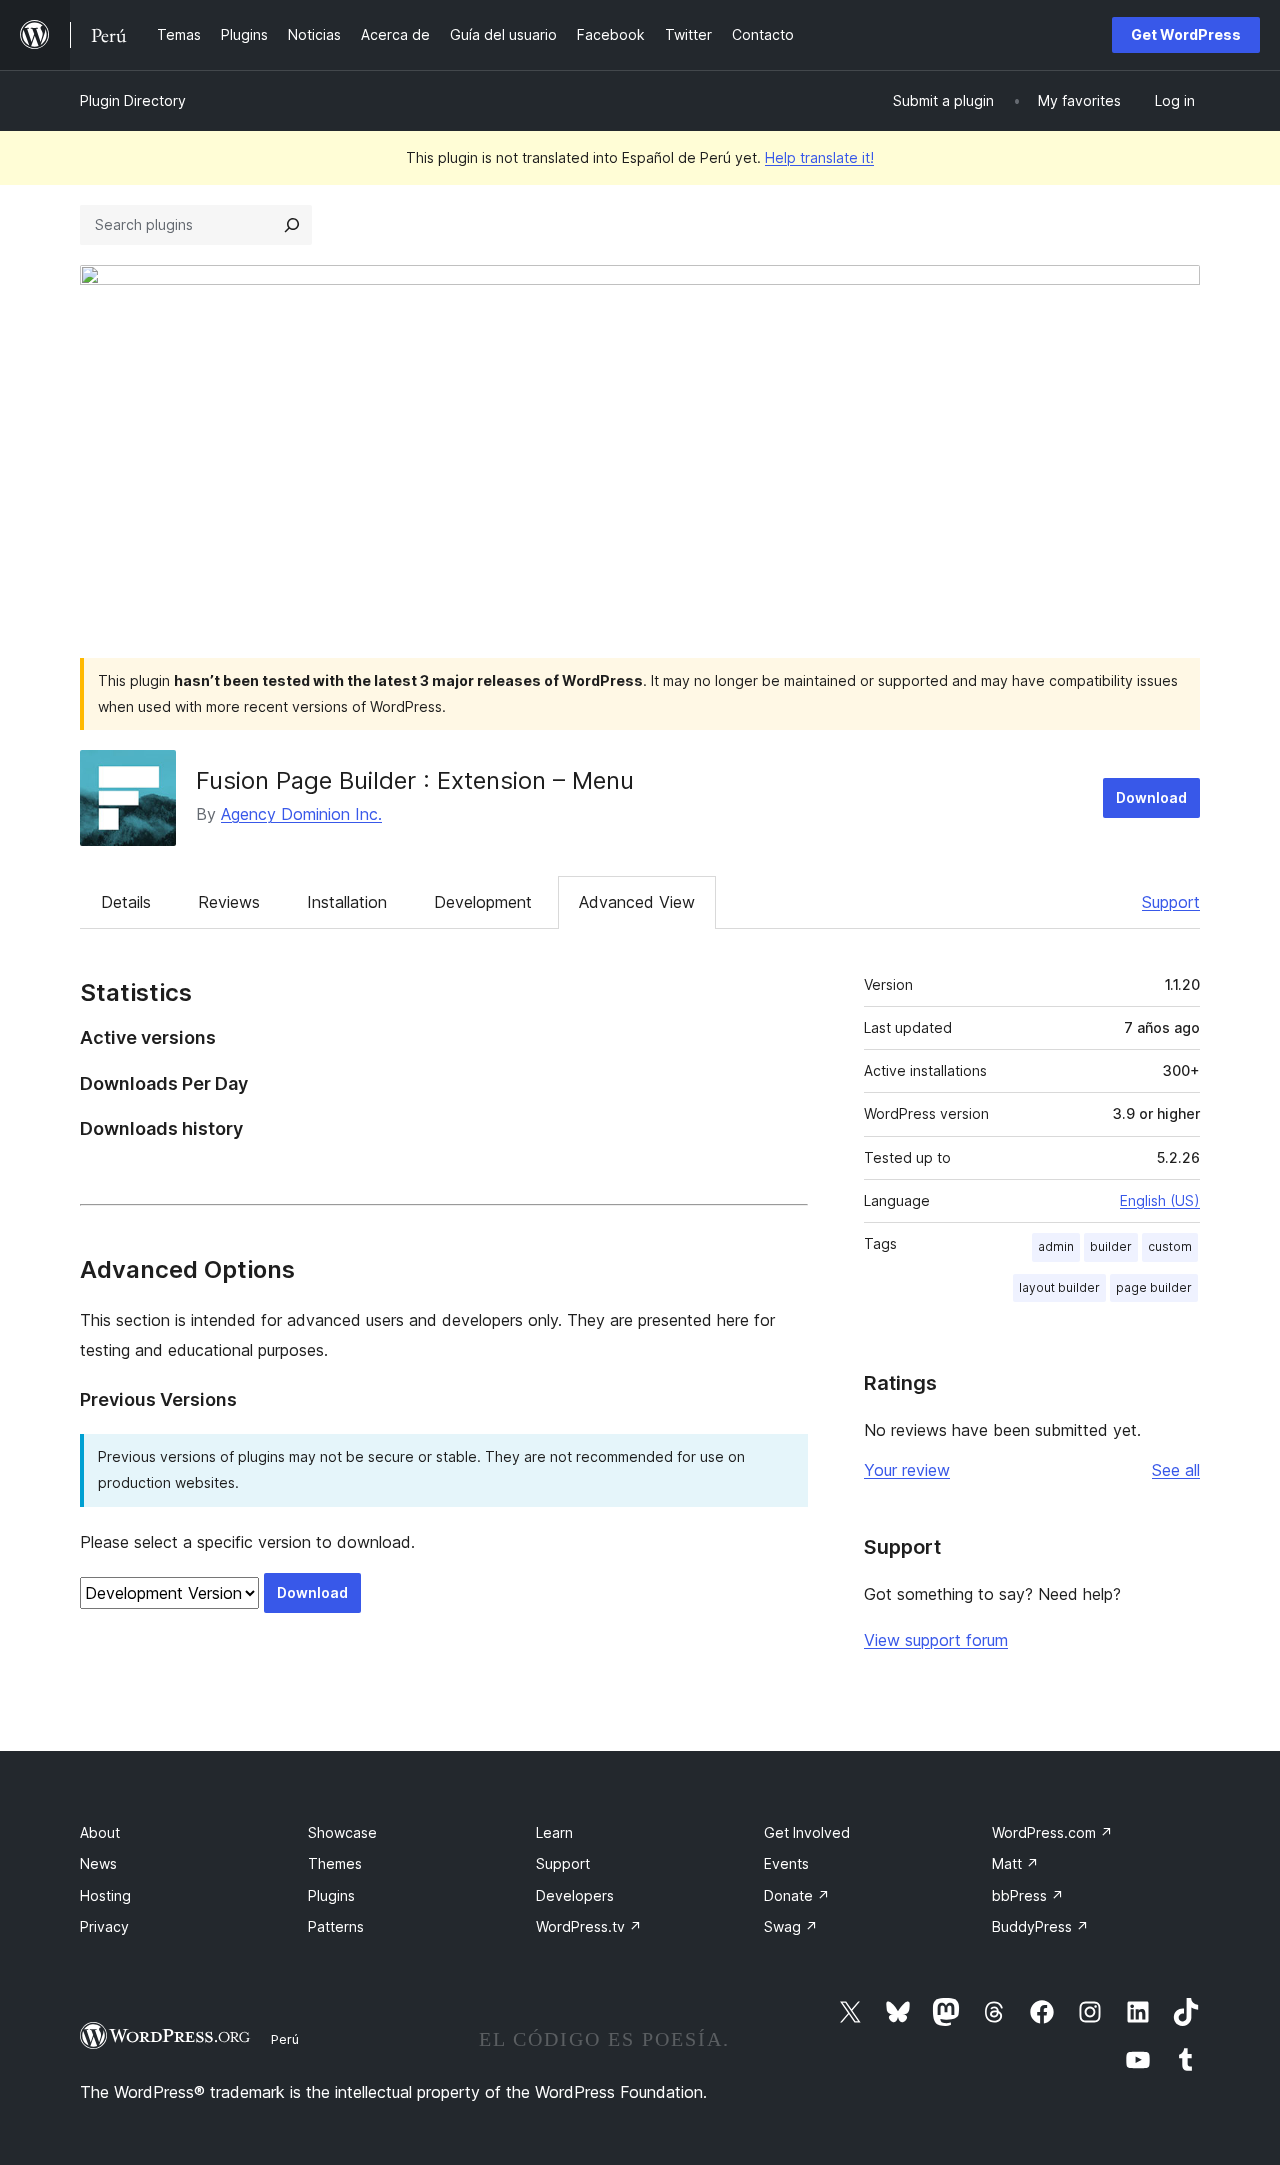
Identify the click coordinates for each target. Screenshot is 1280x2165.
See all (1176, 1470)
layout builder (1059, 1287)
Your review (907, 1470)
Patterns (336, 1926)
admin (1056, 1246)
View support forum (936, 1640)
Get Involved (807, 1832)
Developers (575, 1895)
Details (126, 902)
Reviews (229, 902)
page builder (1154, 1287)
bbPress (1028, 1895)
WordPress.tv (589, 1926)
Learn (554, 1832)
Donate (797, 1895)
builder (1111, 1246)
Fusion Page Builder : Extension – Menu (415, 780)
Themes (335, 1863)
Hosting (105, 1895)
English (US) (1160, 1200)
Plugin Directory (133, 100)
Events (786, 1863)
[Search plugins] (292, 225)
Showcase (342, 1832)
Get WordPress (1186, 34)
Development (483, 902)
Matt (1015, 1863)
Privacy (104, 1926)
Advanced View (637, 902)
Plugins (331, 1895)
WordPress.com (1052, 1832)
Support (1171, 902)
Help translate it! (819, 157)
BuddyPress (1040, 1926)
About (100, 1832)
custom (1170, 1246)
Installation (347, 902)
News (98, 1863)
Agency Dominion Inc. (301, 814)
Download (1151, 797)
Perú (285, 2039)
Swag (791, 1926)
